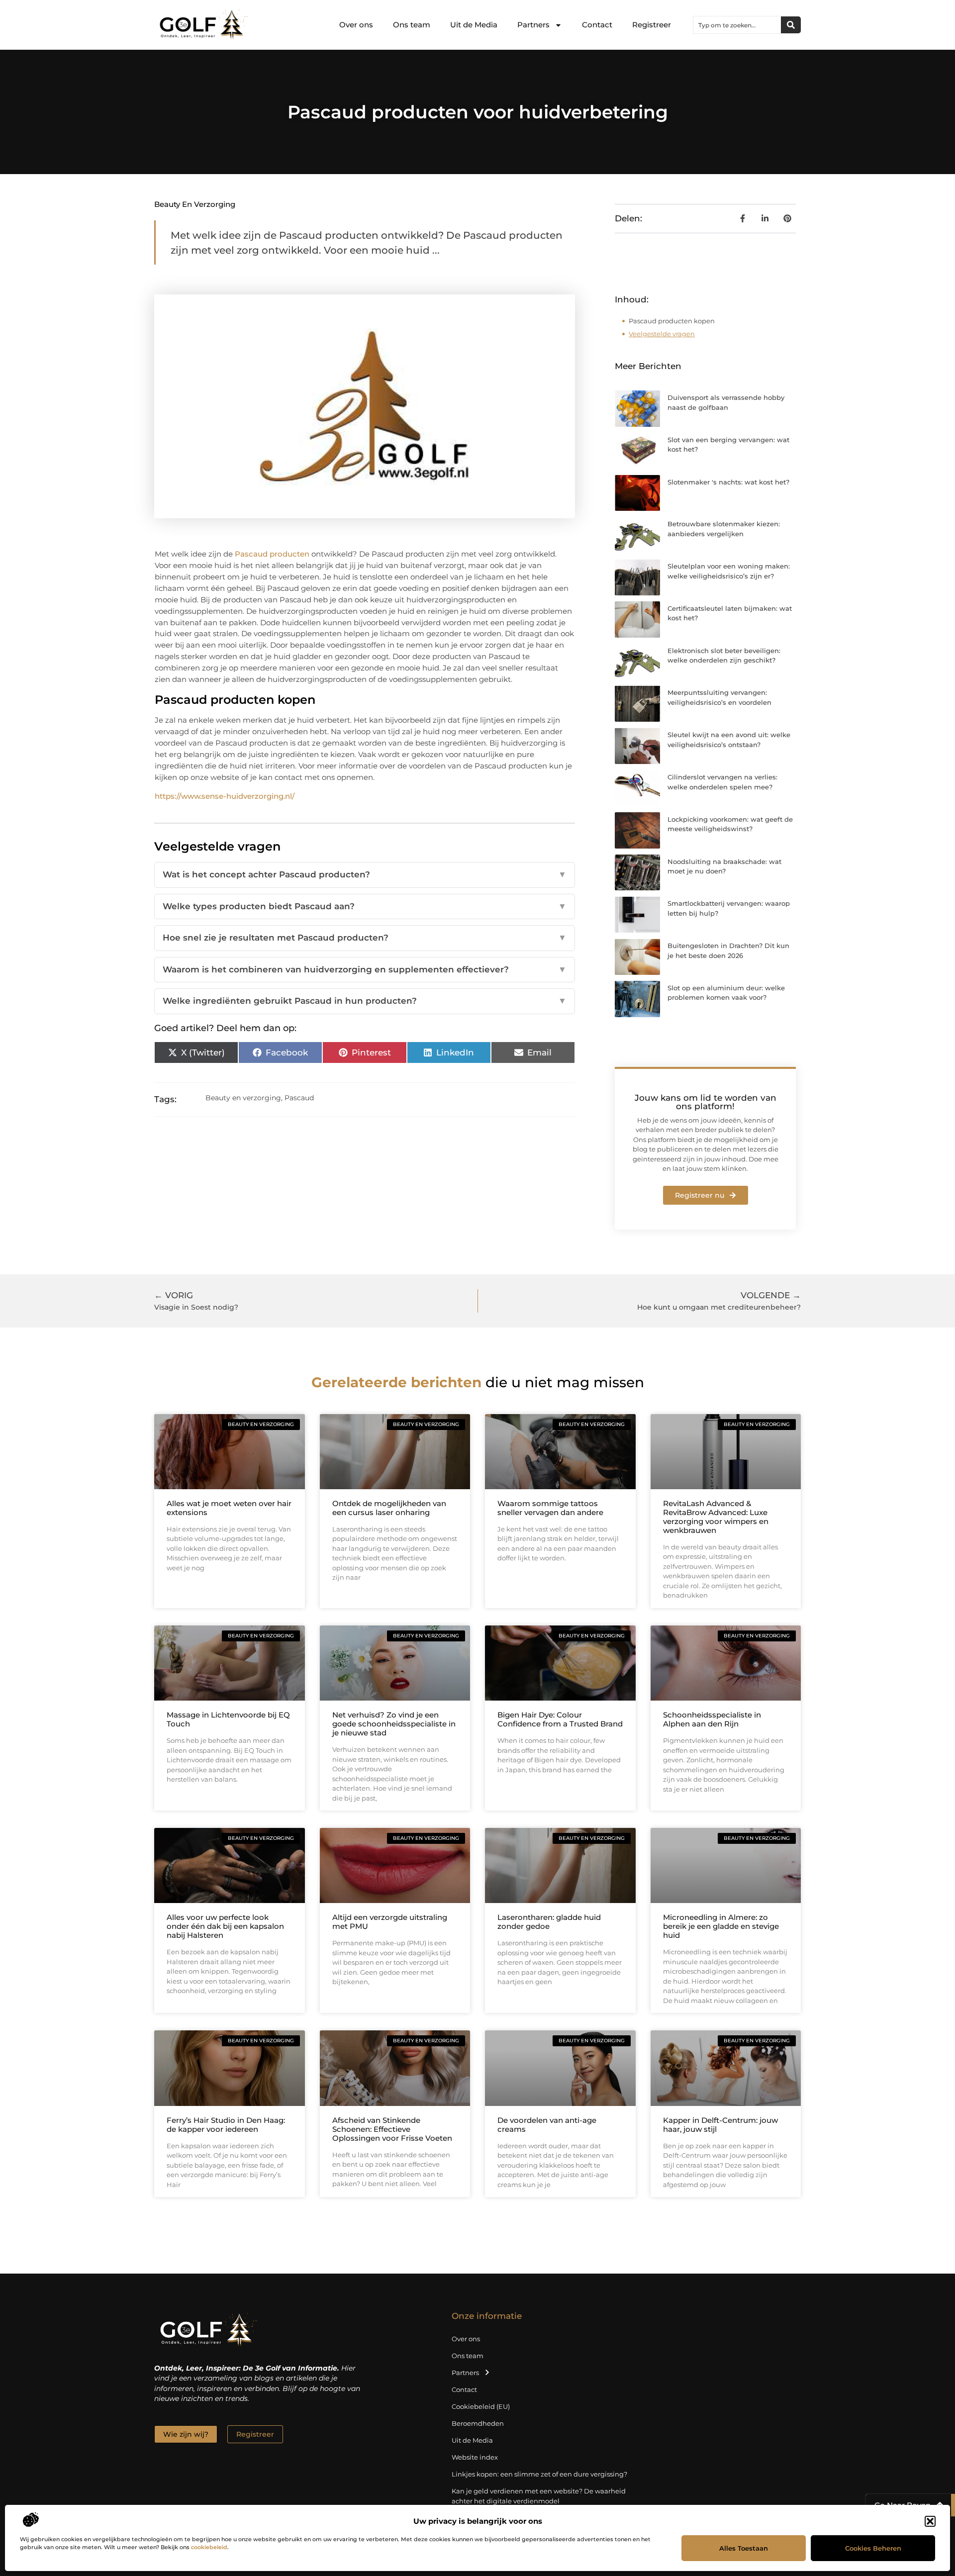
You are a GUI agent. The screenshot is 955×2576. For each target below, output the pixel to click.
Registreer (652, 25)
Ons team (412, 25)
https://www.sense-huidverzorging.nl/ (225, 796)
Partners (533, 25)
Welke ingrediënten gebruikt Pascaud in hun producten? (365, 1001)
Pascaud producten (272, 554)
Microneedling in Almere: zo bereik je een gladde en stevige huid (721, 1926)
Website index (475, 2457)
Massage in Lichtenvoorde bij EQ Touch (228, 1719)
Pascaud (299, 1098)
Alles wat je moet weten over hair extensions (229, 1508)
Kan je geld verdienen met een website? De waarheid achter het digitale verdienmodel (539, 2496)
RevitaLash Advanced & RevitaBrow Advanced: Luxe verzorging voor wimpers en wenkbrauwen (716, 1517)
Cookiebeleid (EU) (481, 2406)
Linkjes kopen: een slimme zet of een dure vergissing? (539, 2474)
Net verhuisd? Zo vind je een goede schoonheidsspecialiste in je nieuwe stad (394, 1724)
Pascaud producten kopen (672, 321)
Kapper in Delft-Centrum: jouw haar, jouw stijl (720, 2125)
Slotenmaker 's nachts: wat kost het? (728, 482)
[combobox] (737, 25)
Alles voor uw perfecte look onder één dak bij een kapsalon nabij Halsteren (225, 1926)
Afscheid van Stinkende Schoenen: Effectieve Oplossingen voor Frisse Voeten (392, 2129)
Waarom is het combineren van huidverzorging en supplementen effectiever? (365, 969)
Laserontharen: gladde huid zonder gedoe (549, 1922)
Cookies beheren (873, 2548)
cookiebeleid (209, 2547)
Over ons (356, 25)
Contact (597, 25)
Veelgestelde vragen (662, 334)
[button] (930, 2521)
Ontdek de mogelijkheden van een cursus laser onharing (389, 1508)
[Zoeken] (791, 25)
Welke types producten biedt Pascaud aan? (365, 906)
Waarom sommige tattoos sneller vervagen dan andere (550, 1508)
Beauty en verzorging (195, 204)
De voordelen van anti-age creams (547, 2125)
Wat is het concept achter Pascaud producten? (365, 874)
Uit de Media (474, 25)
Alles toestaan (744, 2548)
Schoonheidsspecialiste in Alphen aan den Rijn (712, 1719)
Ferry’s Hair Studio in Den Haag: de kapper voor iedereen (226, 2125)
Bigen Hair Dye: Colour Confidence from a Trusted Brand (560, 1719)
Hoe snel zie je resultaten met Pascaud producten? (365, 938)
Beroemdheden (478, 2423)
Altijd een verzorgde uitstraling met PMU (390, 1922)
